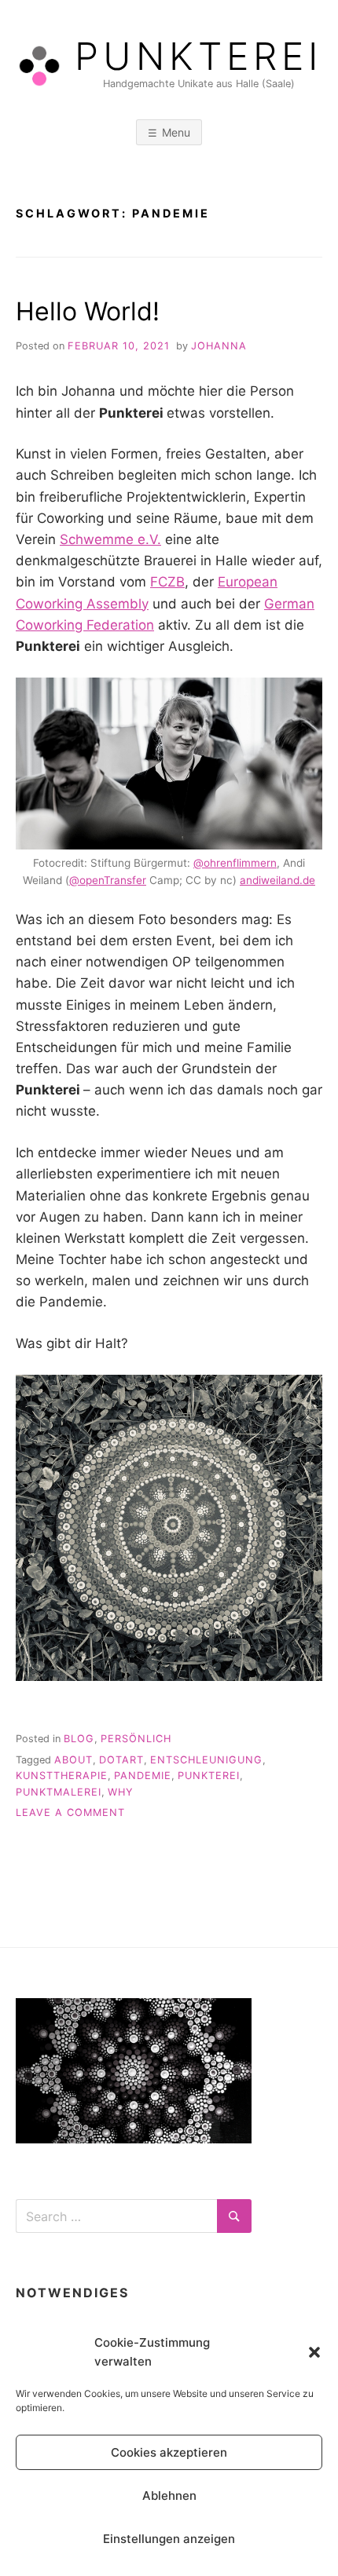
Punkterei (198, 57)
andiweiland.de (277, 880)
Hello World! (88, 311)
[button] (314, 2352)
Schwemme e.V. (110, 539)
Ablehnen (169, 2496)
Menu (176, 132)
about (73, 1760)
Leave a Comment (70, 1812)
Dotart (121, 1760)
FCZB (167, 582)
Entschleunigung (206, 1760)
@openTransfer (108, 880)
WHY (121, 1792)
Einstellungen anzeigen (169, 2539)
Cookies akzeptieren (169, 2452)
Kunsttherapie (62, 1776)
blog (79, 1739)
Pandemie (143, 1776)
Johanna (219, 346)
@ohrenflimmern (235, 863)
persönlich (136, 1739)
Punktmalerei (59, 1792)
